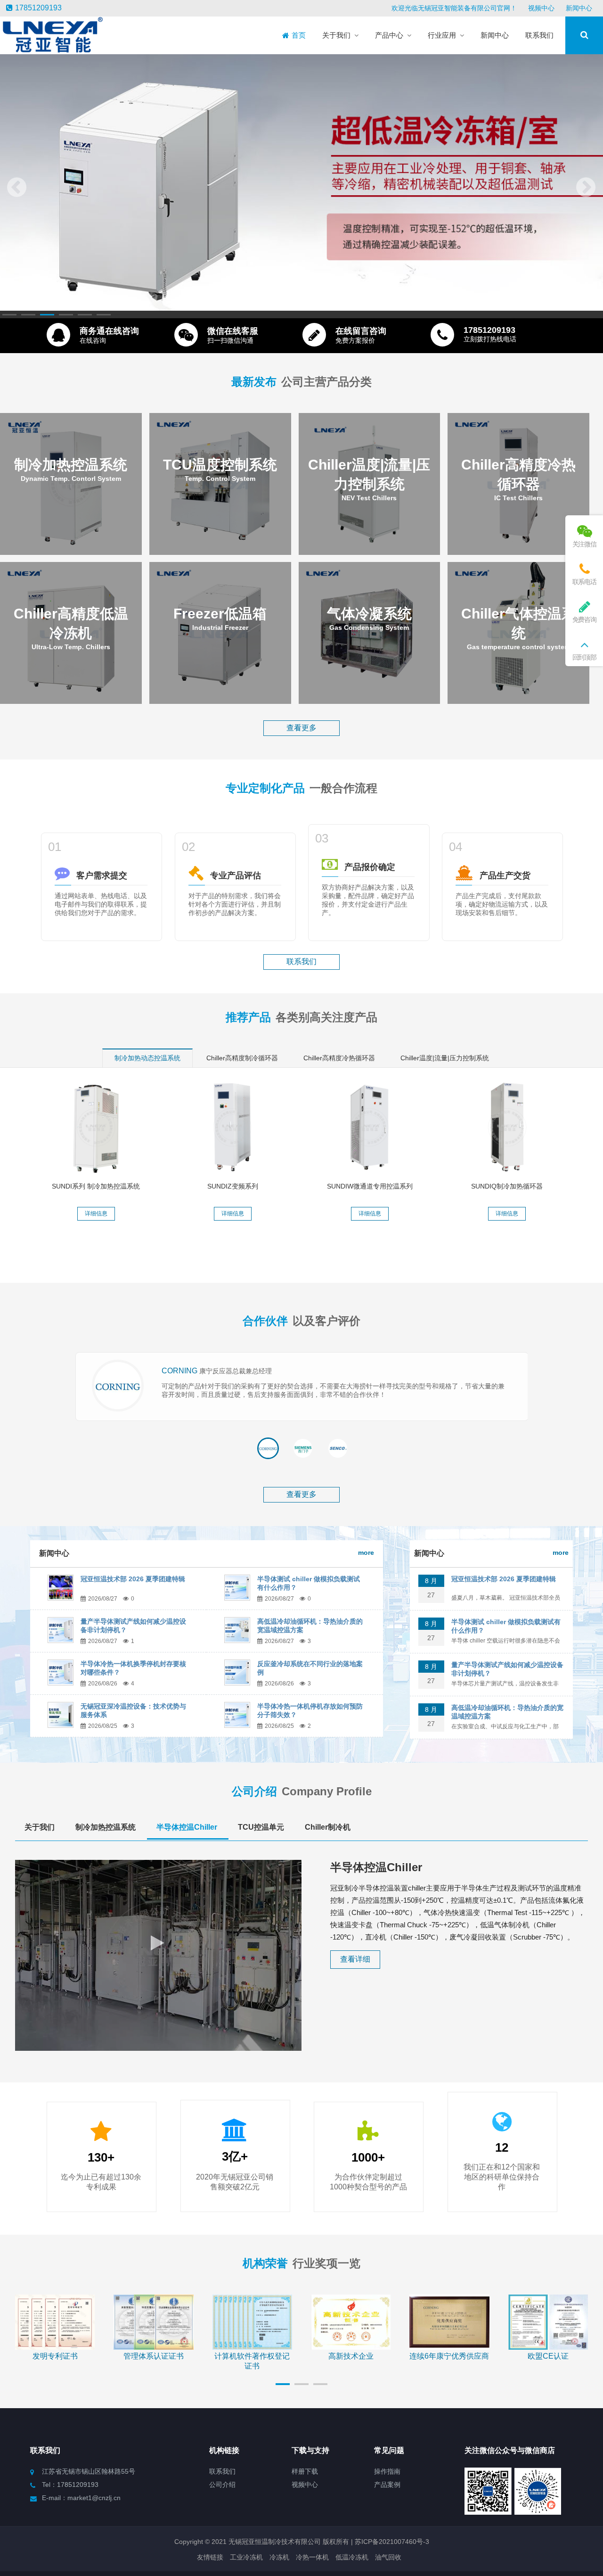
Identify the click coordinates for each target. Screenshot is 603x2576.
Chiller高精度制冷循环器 (242, 1058)
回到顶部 (584, 657)
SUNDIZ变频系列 (233, 1186)
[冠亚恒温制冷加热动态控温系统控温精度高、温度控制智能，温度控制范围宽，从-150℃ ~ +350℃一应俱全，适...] (96, 1127)
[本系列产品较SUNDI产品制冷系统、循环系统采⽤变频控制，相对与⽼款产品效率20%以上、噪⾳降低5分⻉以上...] (233, 1127)
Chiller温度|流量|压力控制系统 (445, 1058)
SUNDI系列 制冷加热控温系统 (96, 1186)
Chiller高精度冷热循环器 (339, 1058)
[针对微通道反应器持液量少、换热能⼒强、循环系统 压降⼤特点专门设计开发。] (370, 1127)
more (366, 1552)
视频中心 (541, 8)
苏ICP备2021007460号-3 (391, 2542)
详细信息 (96, 1214)
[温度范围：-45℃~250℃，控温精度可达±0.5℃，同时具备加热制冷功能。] (507, 1127)
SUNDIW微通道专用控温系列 (370, 1186)
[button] (9, 315)
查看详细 (355, 1959)
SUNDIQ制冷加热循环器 (507, 1186)
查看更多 (301, 728)
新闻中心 (579, 8)
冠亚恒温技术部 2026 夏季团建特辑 (133, 1579)
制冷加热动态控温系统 (147, 1058)
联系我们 (301, 962)
